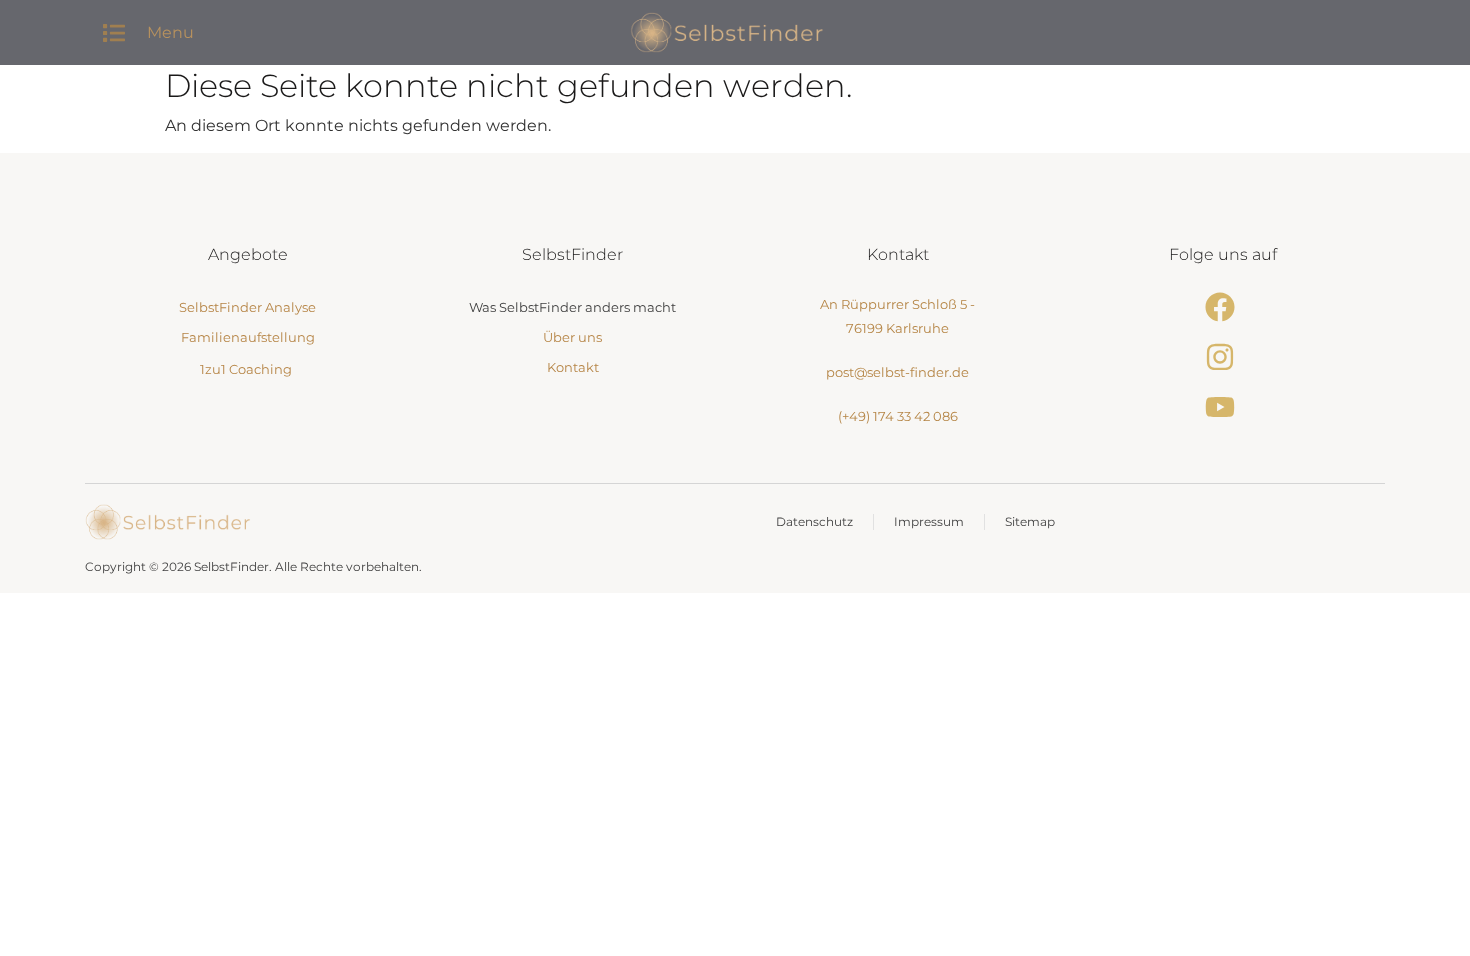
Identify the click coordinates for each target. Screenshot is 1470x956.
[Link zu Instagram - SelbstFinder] (1223, 357)
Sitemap (1030, 521)
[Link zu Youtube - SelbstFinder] (1223, 407)
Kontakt (573, 367)
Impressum (929, 521)
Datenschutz (814, 521)
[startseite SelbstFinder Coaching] (168, 522)
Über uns (572, 337)
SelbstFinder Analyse (247, 307)
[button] (113, 32)
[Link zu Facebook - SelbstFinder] (1223, 307)
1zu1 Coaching (246, 369)
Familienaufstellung (248, 337)
